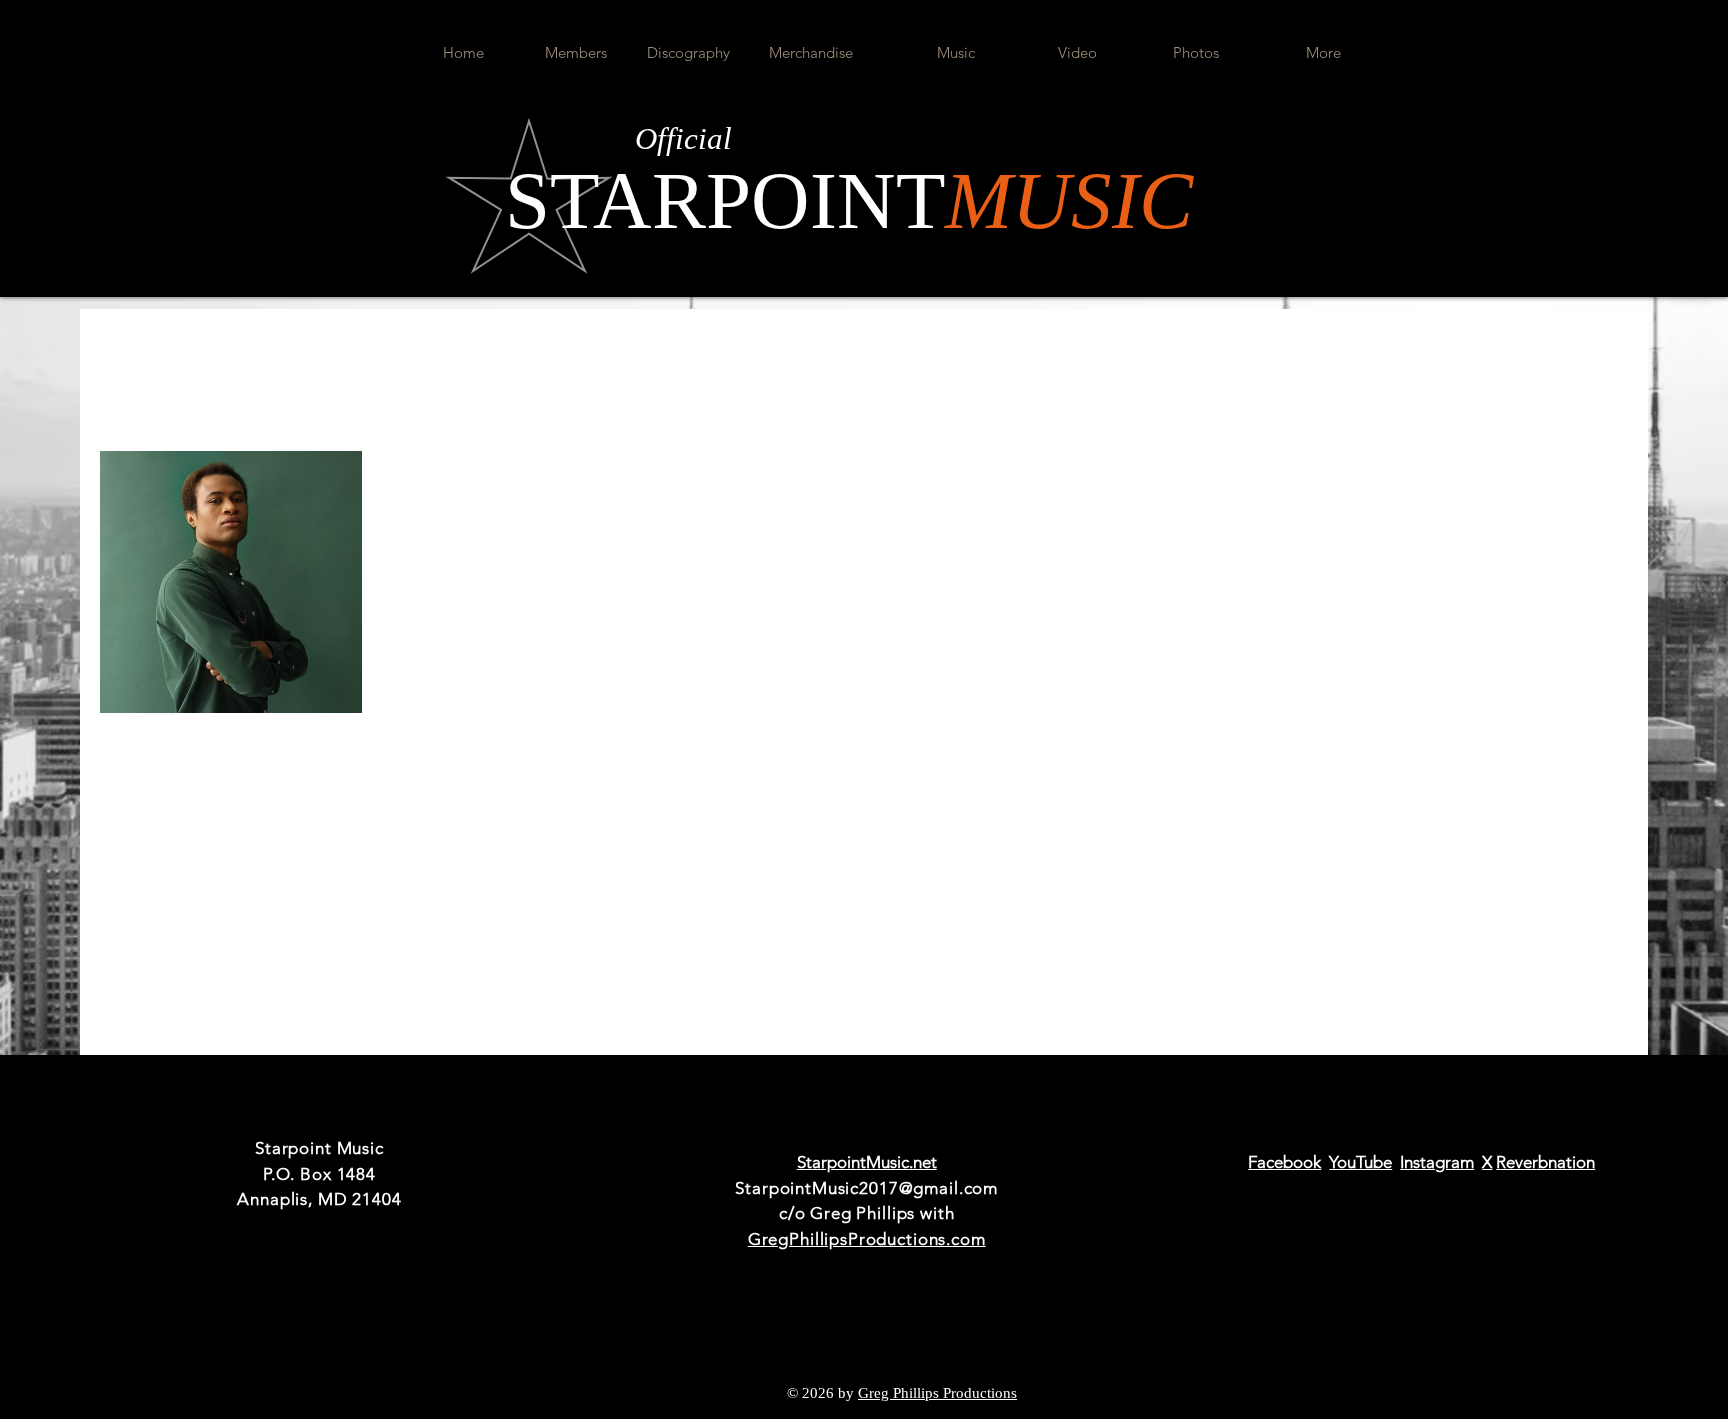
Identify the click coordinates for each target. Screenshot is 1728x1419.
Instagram (1437, 1162)
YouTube (1360, 1162)
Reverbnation (1545, 1162)
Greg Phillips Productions (937, 1393)
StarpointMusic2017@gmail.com (866, 1188)
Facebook (1284, 1162)
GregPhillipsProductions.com (867, 1239)
